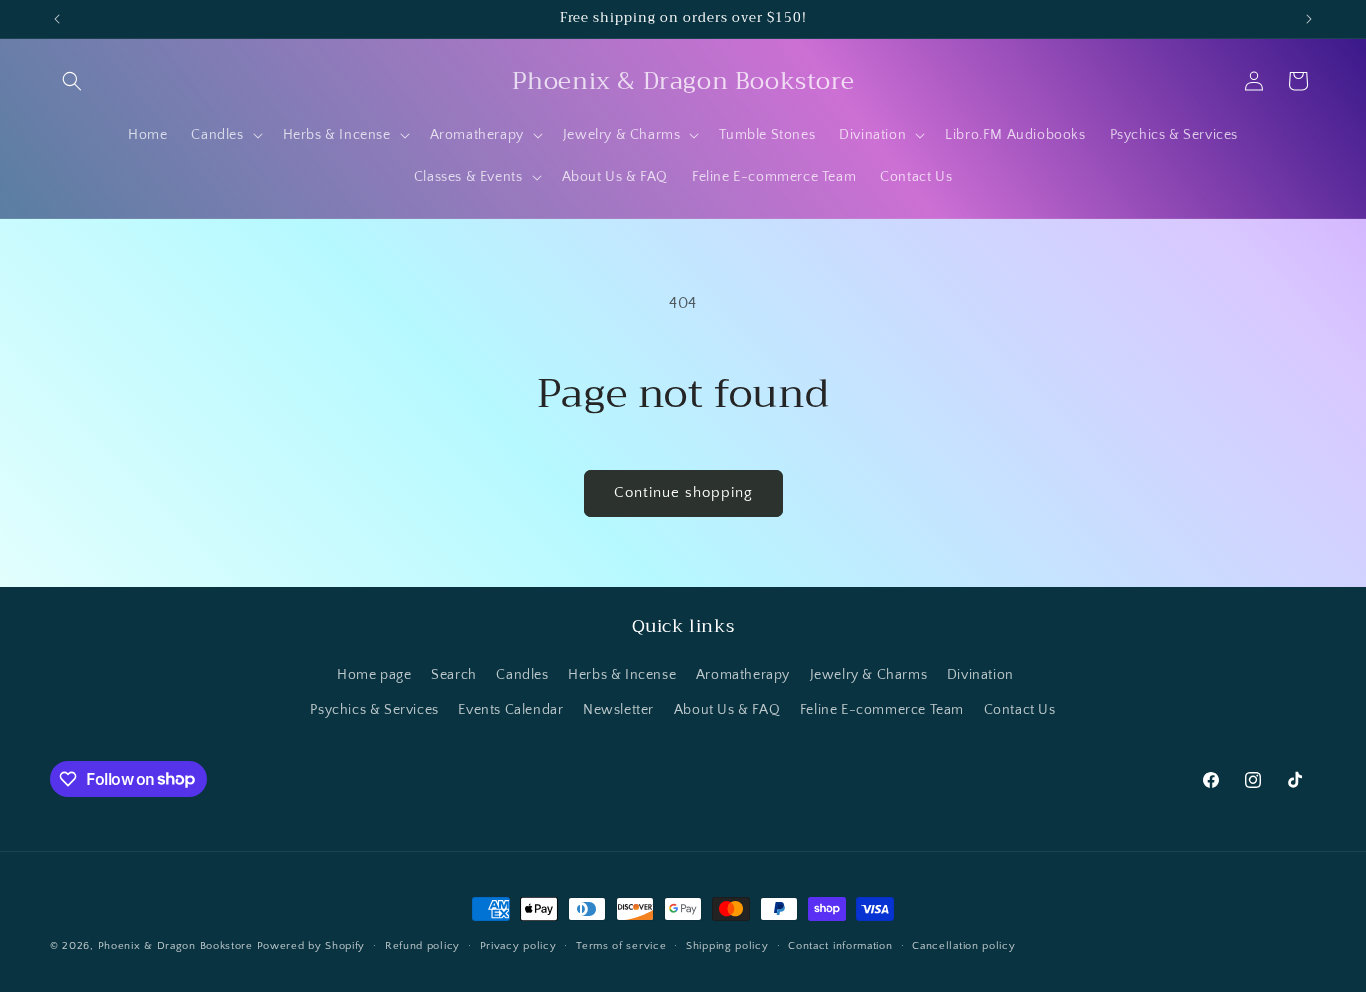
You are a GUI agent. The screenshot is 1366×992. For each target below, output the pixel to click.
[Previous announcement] (57, 19)
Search (454, 675)
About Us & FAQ (727, 710)
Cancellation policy (963, 945)
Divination (980, 675)
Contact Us (1020, 710)
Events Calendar (510, 710)
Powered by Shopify (311, 946)
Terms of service (621, 945)
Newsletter (618, 710)
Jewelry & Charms (869, 675)
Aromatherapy (743, 675)
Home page (374, 675)
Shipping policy (727, 945)
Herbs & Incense (622, 675)
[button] (72, 81)
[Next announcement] (1309, 19)
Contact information (840, 945)
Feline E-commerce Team (882, 710)
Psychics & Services (374, 710)
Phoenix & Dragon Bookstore (175, 946)
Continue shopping (683, 492)
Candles (522, 675)
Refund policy (422, 945)
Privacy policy (518, 945)
